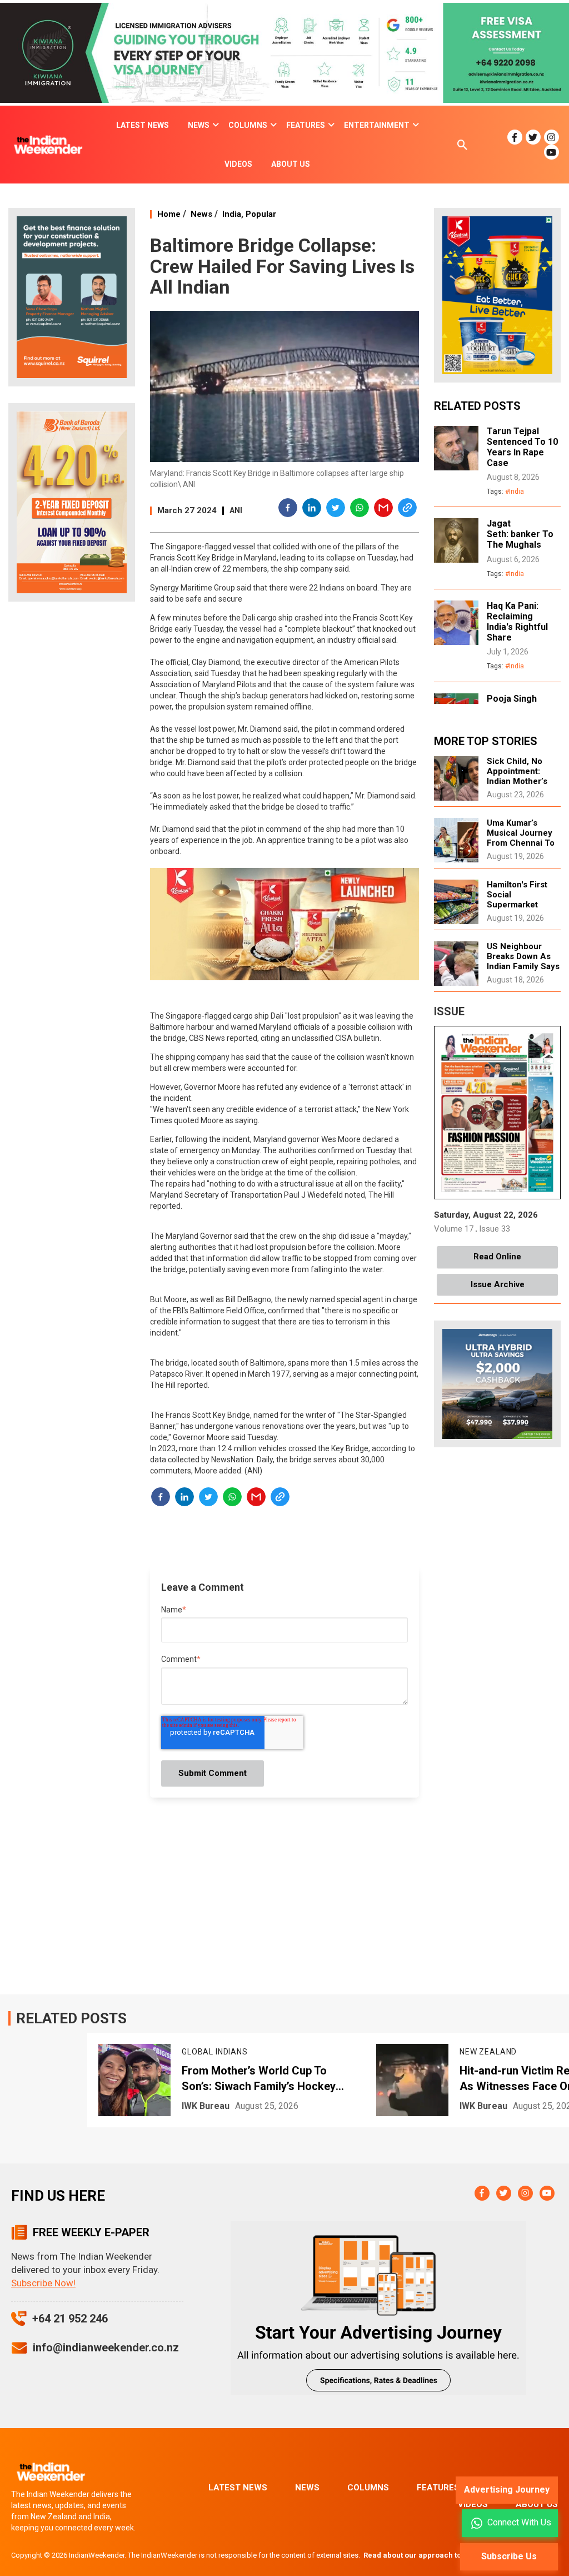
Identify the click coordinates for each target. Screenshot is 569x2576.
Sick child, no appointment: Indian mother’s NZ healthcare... (519, 776)
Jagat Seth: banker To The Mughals (520, 534)
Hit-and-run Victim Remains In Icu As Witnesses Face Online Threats (267, 2079)
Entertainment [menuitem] (377, 125)
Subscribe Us (509, 2556)
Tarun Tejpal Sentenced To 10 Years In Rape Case (522, 447)
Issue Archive (498, 1284)
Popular (261, 214)
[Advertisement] (72, 785)
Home (169, 214)
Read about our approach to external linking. (442, 2555)
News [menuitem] (199, 125)
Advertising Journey (507, 2490)
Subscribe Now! (43, 2283)
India (232, 214)
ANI (236, 510)
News (201, 214)
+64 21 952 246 (70, 2319)
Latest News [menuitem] (143, 125)
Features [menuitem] (306, 125)
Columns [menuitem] (248, 125)
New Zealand (210, 2052)
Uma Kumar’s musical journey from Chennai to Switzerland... (521, 838)
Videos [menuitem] (238, 164)
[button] (288, 509)
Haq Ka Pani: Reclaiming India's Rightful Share (517, 622)
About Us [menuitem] (291, 164)
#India (515, 492)
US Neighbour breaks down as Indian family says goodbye (523, 961)
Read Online (497, 1257)
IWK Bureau (206, 2106)
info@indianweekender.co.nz (106, 2347)
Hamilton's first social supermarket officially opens (518, 900)
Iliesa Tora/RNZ (492, 2106)
